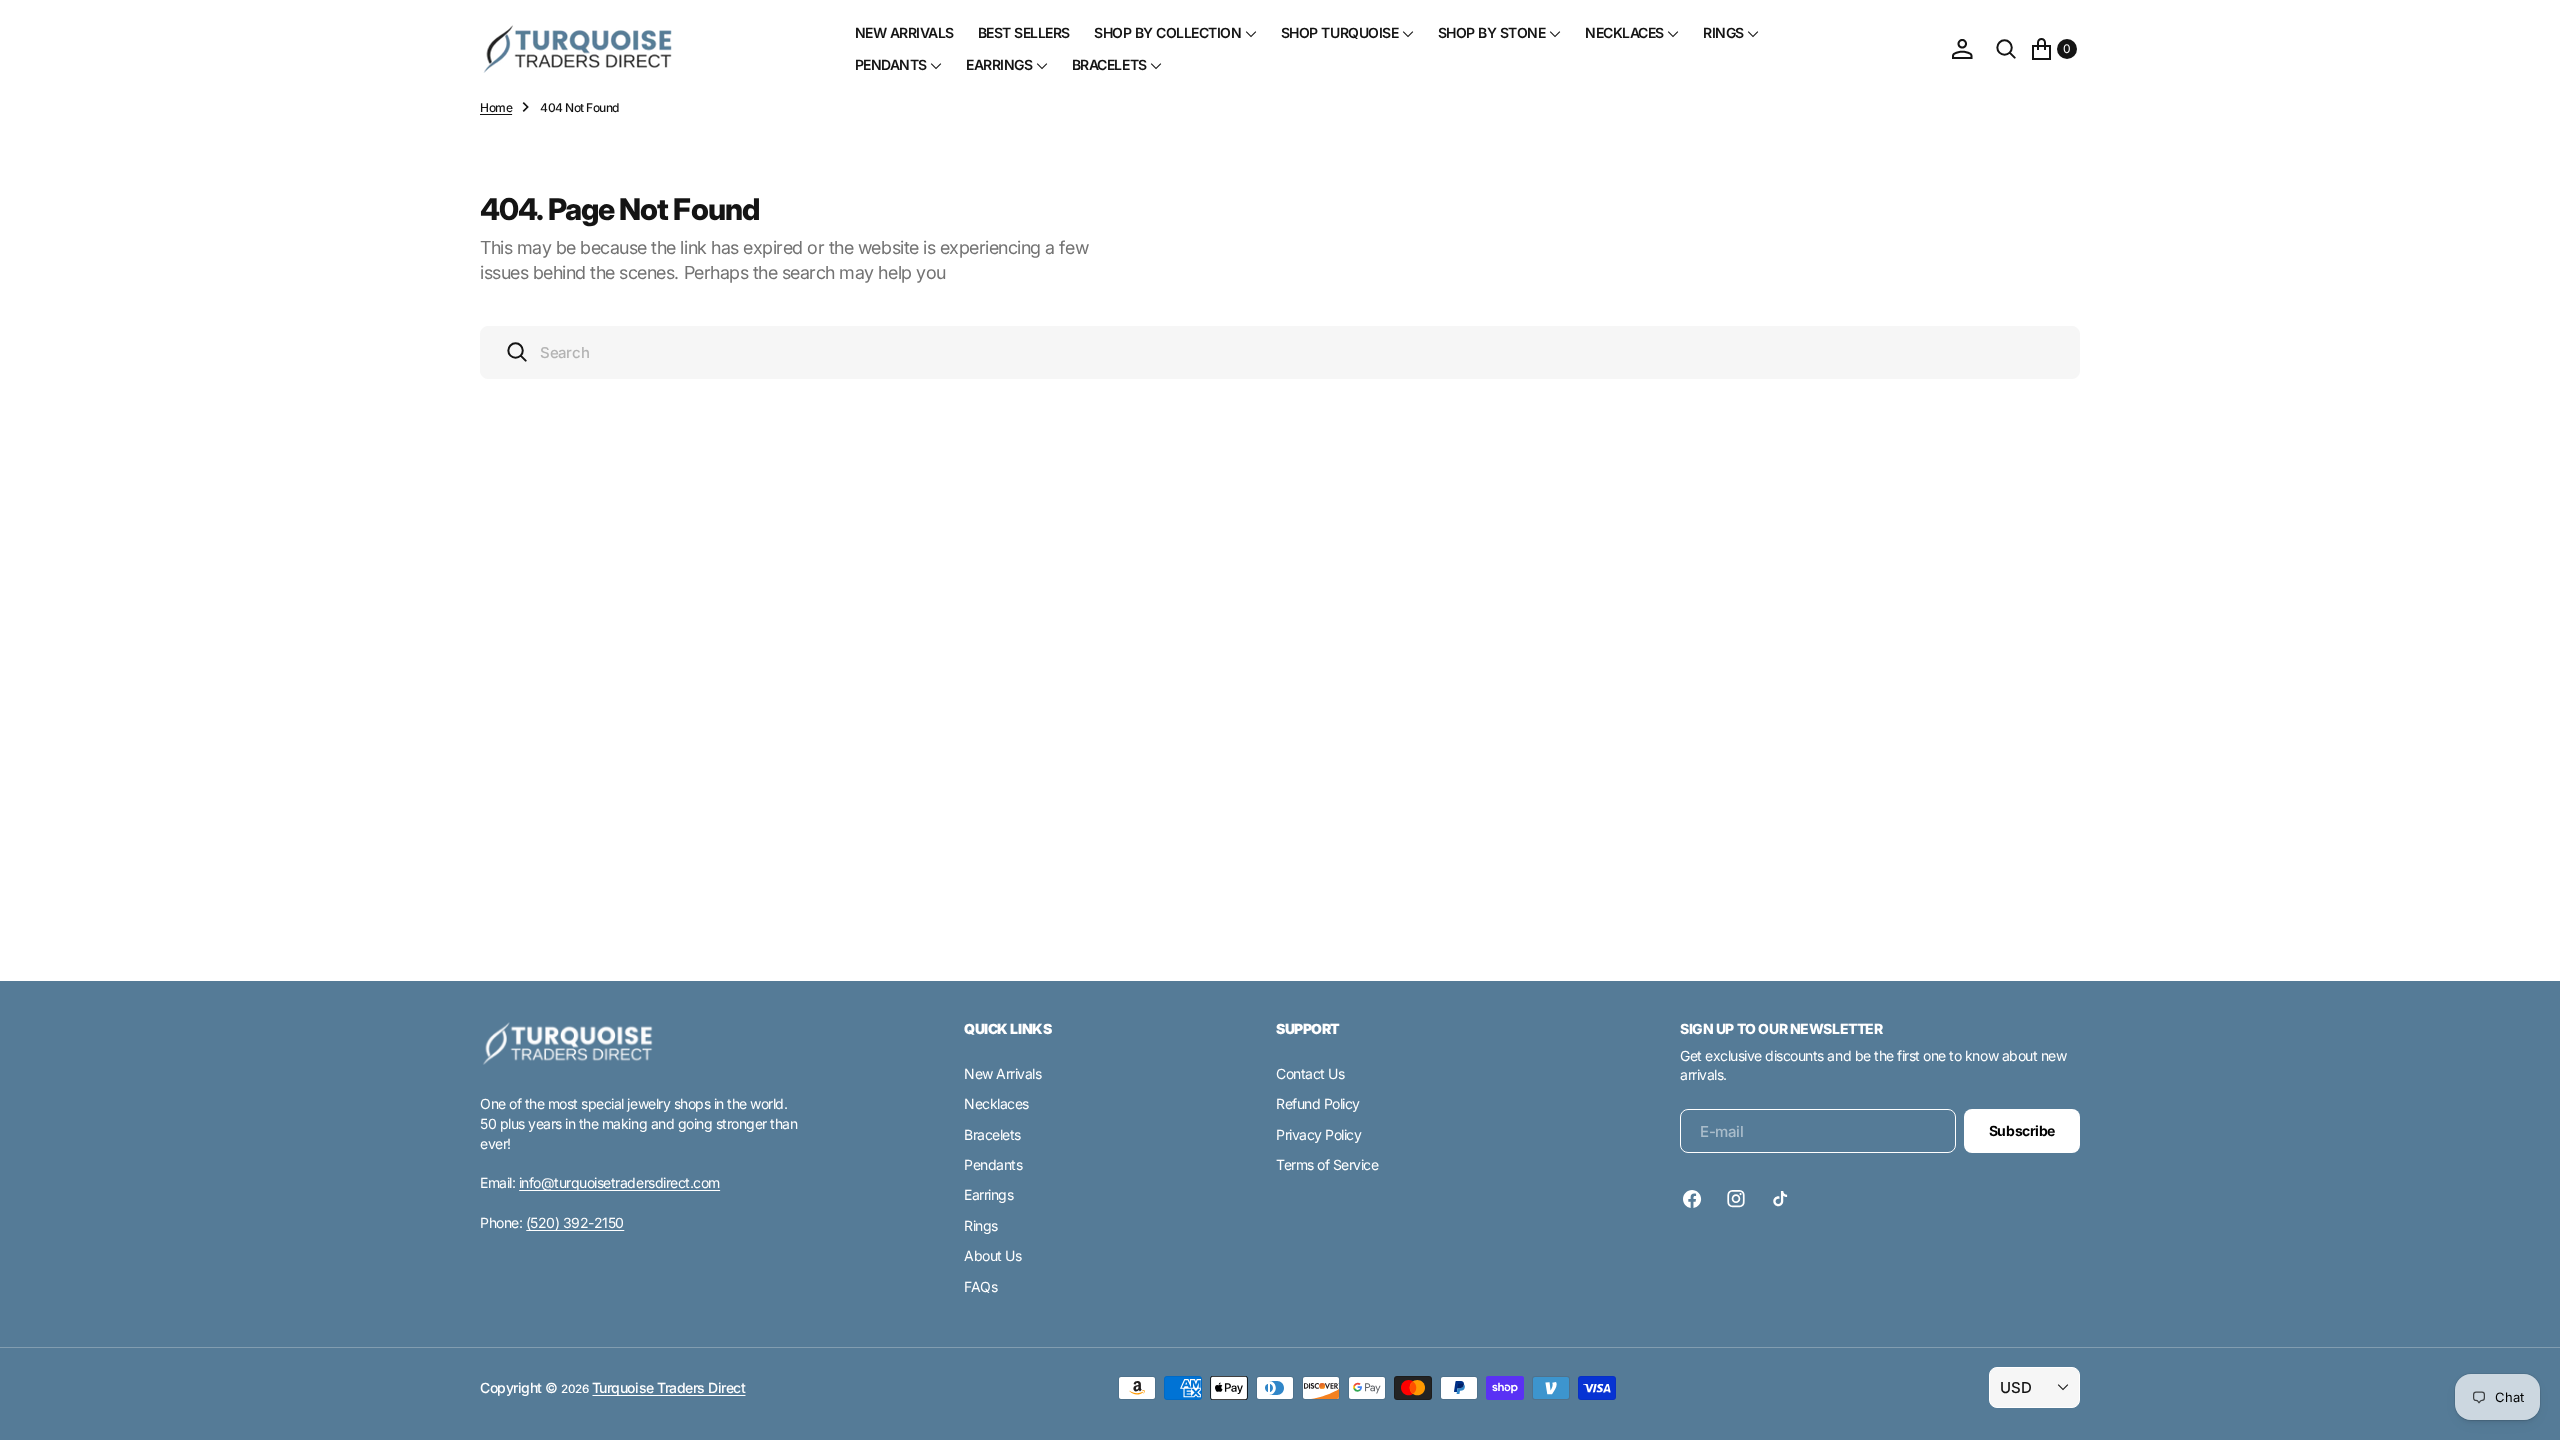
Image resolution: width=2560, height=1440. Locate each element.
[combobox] (1280, 352)
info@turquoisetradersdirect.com (619, 1182)
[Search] (2006, 49)
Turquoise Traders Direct (668, 1387)
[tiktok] (1780, 1199)
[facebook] (1697, 1199)
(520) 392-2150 (575, 1222)
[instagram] (1736, 1199)
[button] (1962, 49)
